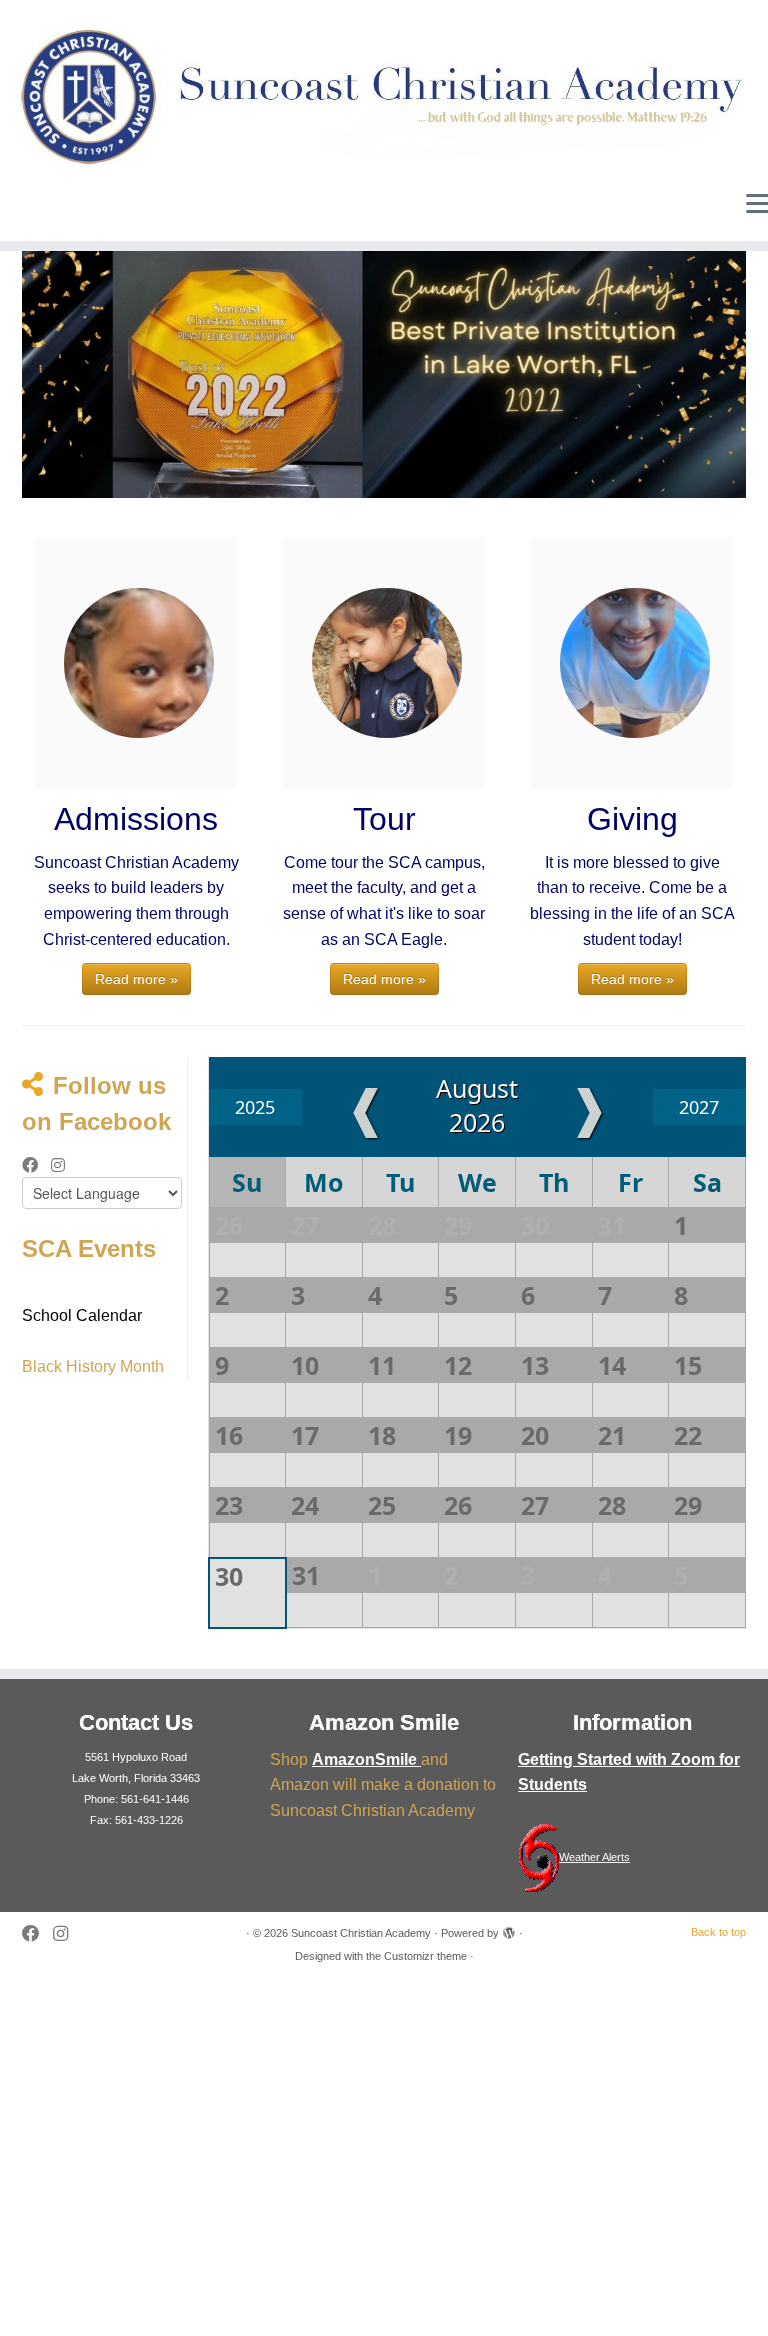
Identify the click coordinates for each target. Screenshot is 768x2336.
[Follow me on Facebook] (36, 1166)
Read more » (136, 979)
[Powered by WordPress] (509, 1930)
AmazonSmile (366, 1759)
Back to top (718, 1932)
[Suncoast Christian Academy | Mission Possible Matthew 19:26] (384, 97)
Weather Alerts (594, 1857)
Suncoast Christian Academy (361, 1933)
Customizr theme (425, 1956)
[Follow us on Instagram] (64, 1166)
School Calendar (82, 1315)
